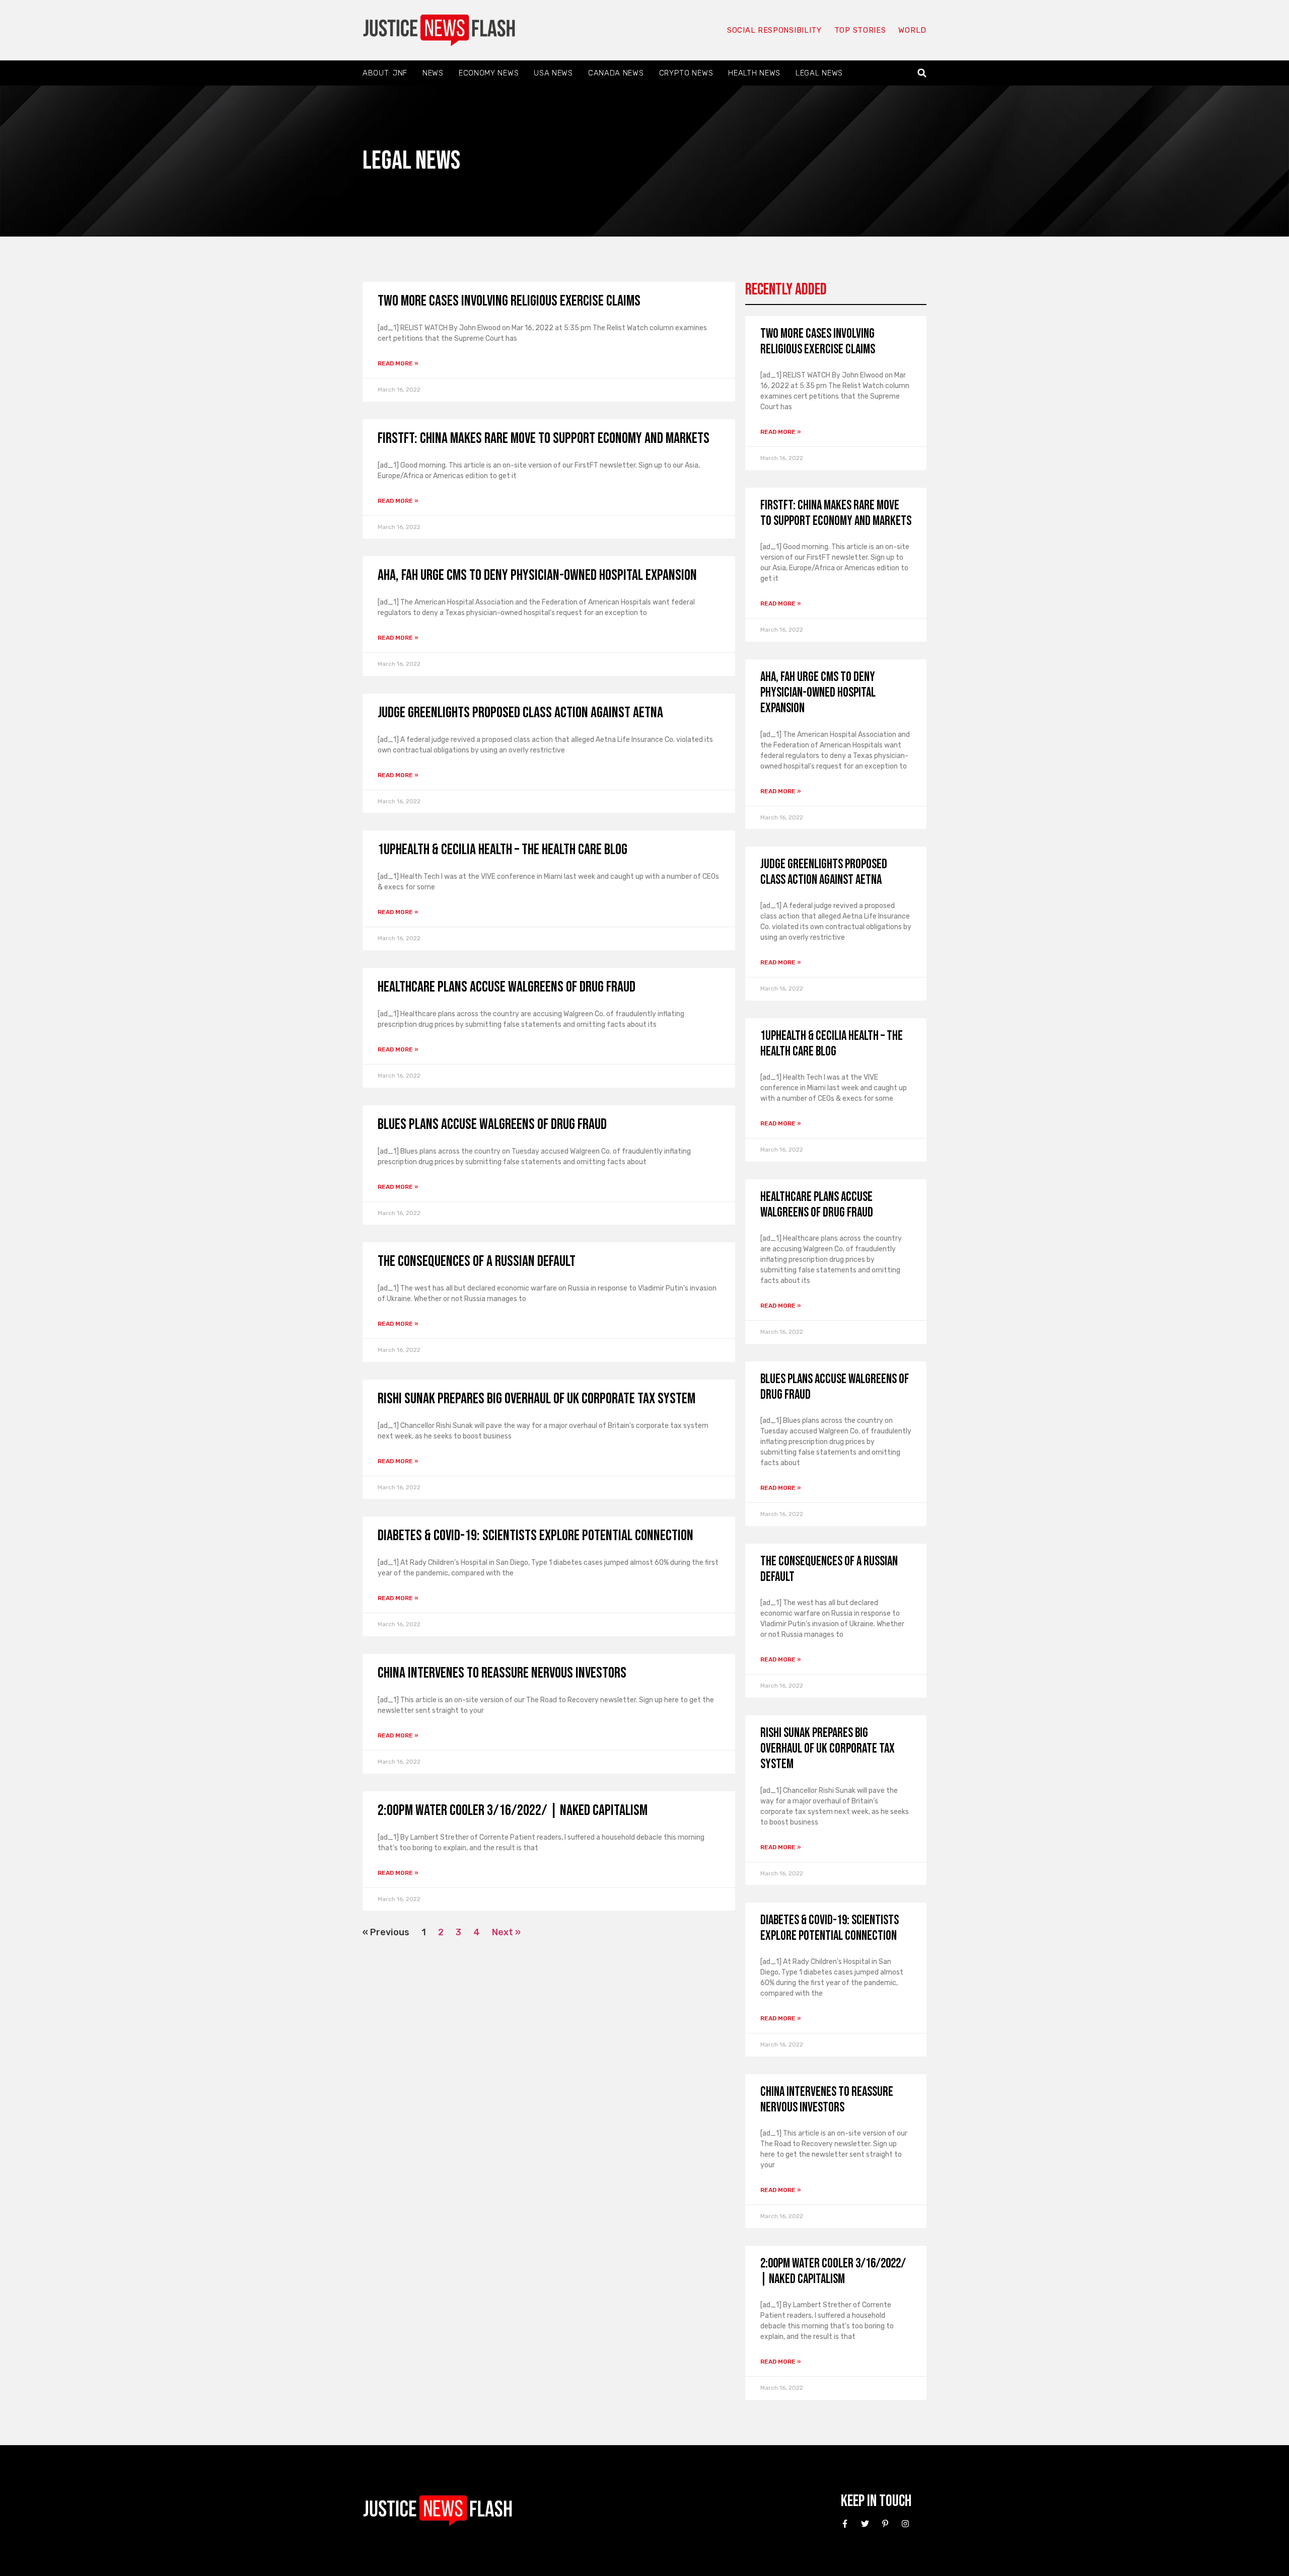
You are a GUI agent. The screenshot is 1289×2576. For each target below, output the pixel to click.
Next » (506, 1932)
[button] (922, 73)
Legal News (819, 73)
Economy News (489, 73)
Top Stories (860, 30)
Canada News (616, 73)
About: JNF (385, 73)
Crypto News (686, 73)
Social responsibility (774, 30)
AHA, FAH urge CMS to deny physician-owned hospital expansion (537, 575)
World (912, 30)
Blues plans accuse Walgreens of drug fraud (492, 1124)
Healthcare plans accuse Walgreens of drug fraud (507, 987)
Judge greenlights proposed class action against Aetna (520, 713)
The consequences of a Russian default (477, 1261)
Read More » (398, 363)
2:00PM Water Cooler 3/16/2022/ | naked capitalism (513, 1810)
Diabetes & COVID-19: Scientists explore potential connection (535, 1536)
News (433, 73)
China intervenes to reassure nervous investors (502, 1673)
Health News (754, 73)
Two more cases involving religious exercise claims (509, 301)
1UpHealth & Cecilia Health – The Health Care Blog (503, 850)
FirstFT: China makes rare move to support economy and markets (544, 438)
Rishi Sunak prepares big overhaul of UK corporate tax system (536, 1399)
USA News (553, 73)
